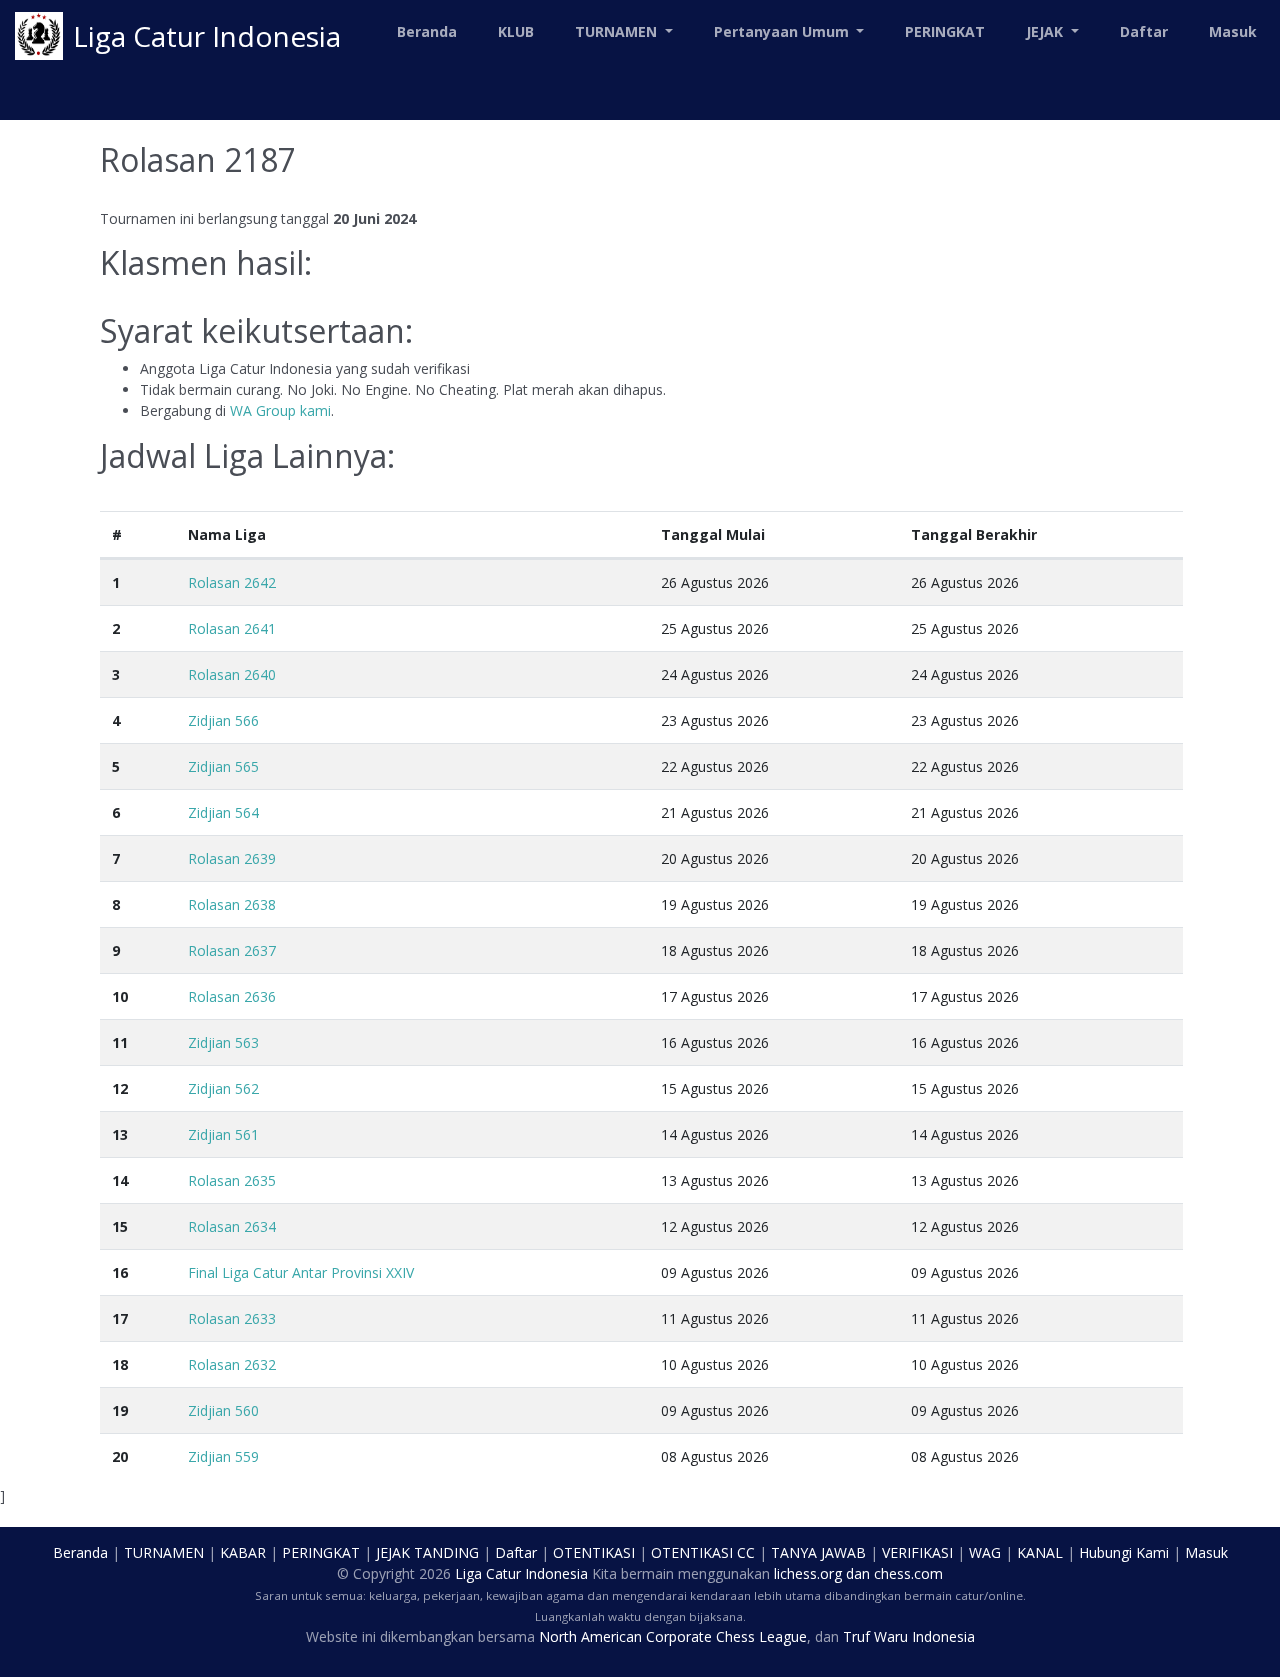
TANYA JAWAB (818, 1552)
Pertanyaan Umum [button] (783, 31)
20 (120, 1456)
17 (120, 1318)
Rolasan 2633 (232, 1318)
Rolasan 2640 (232, 674)
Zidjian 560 (223, 1410)
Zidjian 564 (223, 812)
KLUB (516, 31)
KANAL (1040, 1552)
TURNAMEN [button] (618, 31)
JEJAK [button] (1046, 31)
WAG (985, 1552)
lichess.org (808, 1573)
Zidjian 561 (223, 1134)
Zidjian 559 (223, 1456)
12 (120, 1088)
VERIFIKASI (917, 1552)
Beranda (427, 31)
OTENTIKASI (594, 1552)
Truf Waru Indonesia (909, 1636)
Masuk (1233, 31)
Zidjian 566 (223, 720)
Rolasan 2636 (232, 996)
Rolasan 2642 (232, 582)
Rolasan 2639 (232, 858)
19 (120, 1410)
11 (120, 1042)
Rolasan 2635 (232, 1180)
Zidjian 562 (223, 1088)
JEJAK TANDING (427, 1552)
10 (120, 996)
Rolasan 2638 (232, 904)
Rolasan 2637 (232, 950)
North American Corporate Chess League (673, 1636)
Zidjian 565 (223, 766)
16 (120, 1272)
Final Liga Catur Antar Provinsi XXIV (301, 1272)
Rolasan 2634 (232, 1226)
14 (120, 1180)
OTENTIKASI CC (703, 1552)
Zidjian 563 (223, 1042)
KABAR (243, 1552)
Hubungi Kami (1124, 1552)
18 (120, 1364)
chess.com (908, 1573)
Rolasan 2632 (232, 1364)
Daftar (1144, 31)
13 (120, 1134)
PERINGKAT (945, 31)
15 (120, 1226)
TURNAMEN (164, 1552)
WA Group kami (280, 410)
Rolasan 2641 (232, 628)
